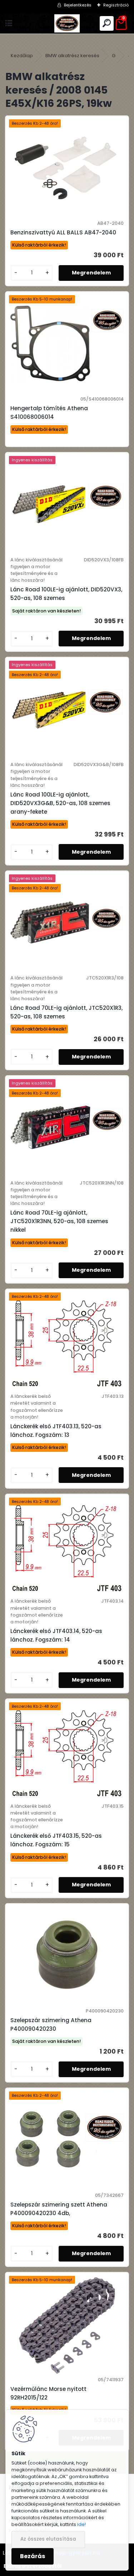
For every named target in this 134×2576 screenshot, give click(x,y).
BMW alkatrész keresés (72, 56)
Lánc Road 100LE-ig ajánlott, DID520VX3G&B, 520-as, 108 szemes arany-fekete (60, 803)
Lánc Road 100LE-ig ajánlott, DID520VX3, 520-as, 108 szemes (66, 594)
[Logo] (67, 23)
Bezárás (33, 2556)
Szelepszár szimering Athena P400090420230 (51, 2024)
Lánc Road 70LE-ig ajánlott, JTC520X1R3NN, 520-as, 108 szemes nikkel (59, 1221)
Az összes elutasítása (48, 2539)
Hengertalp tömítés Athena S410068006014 (49, 413)
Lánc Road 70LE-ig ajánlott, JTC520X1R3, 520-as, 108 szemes (66, 1012)
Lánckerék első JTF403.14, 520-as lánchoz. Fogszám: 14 (56, 1635)
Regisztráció (116, 5)
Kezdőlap (22, 56)
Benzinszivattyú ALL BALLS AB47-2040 (63, 232)
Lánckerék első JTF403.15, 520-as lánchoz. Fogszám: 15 (56, 1840)
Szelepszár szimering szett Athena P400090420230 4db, (59, 2209)
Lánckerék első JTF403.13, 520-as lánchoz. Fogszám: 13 (56, 1431)
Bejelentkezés (78, 5)
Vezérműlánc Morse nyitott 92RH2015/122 (48, 2393)
